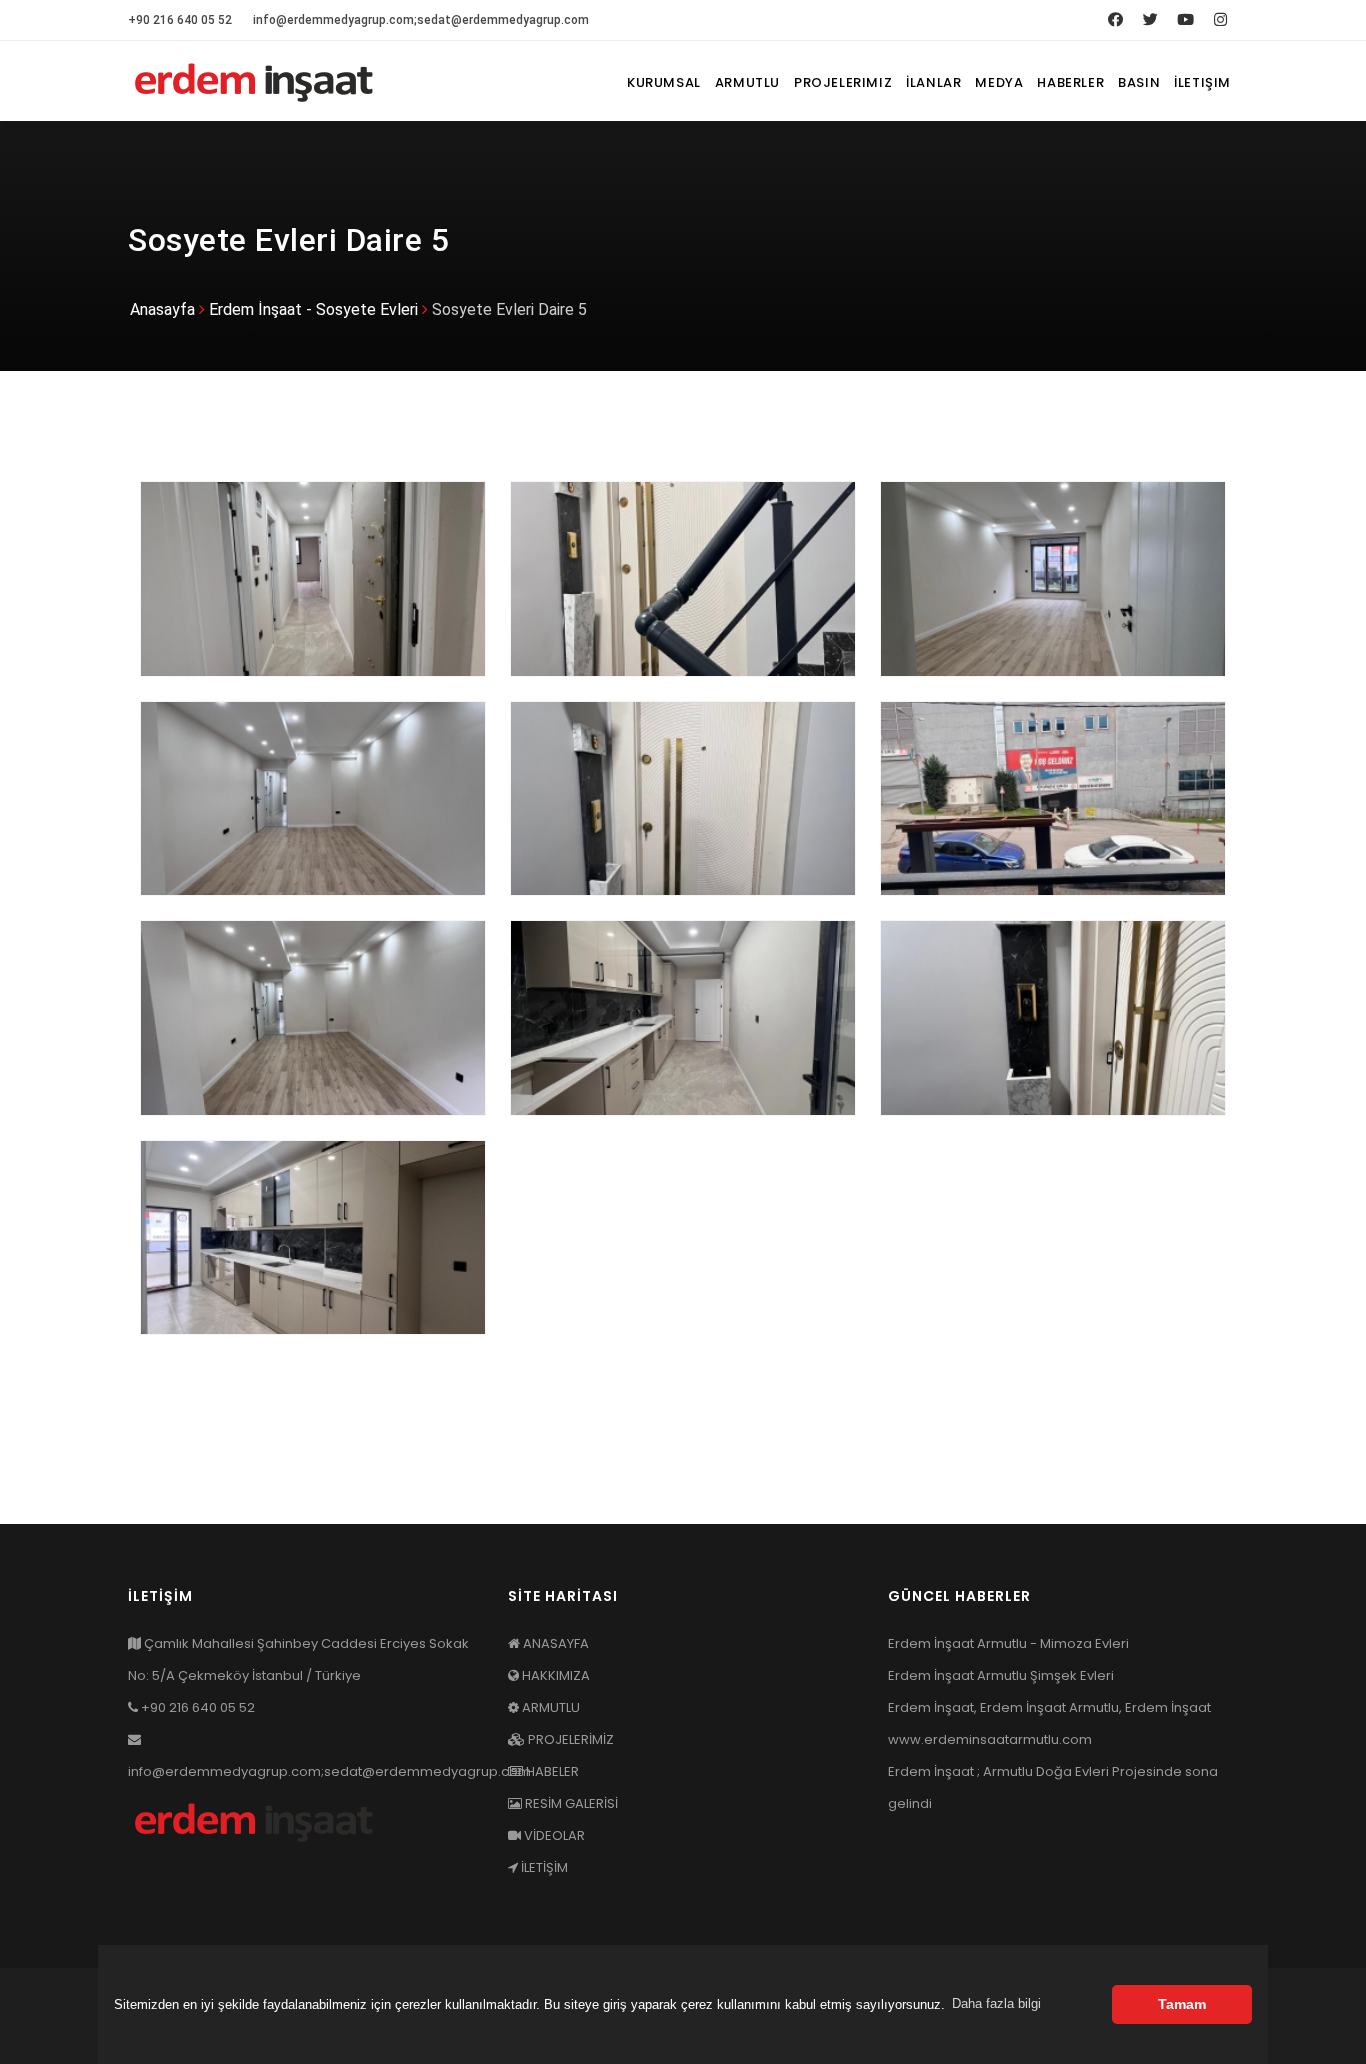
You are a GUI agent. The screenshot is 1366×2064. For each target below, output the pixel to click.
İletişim (1202, 82)
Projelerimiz (843, 82)
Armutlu (747, 82)
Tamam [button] (1182, 2004)
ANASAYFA (554, 1643)
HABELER (551, 1771)
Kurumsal (664, 82)
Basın (1139, 82)
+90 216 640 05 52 (180, 20)
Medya (999, 82)
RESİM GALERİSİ (570, 1803)
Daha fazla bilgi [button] (996, 2003)
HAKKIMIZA (554, 1675)
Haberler (1070, 82)
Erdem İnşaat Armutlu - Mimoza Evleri (1008, 1643)
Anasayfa (162, 309)
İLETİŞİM (543, 1867)
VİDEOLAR (553, 1835)
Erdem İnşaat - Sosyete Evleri (313, 309)
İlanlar (933, 82)
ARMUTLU (549, 1707)
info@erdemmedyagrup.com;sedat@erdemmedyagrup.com (421, 20)
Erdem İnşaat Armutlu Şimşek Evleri (1001, 1675)
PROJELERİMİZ (569, 1739)
